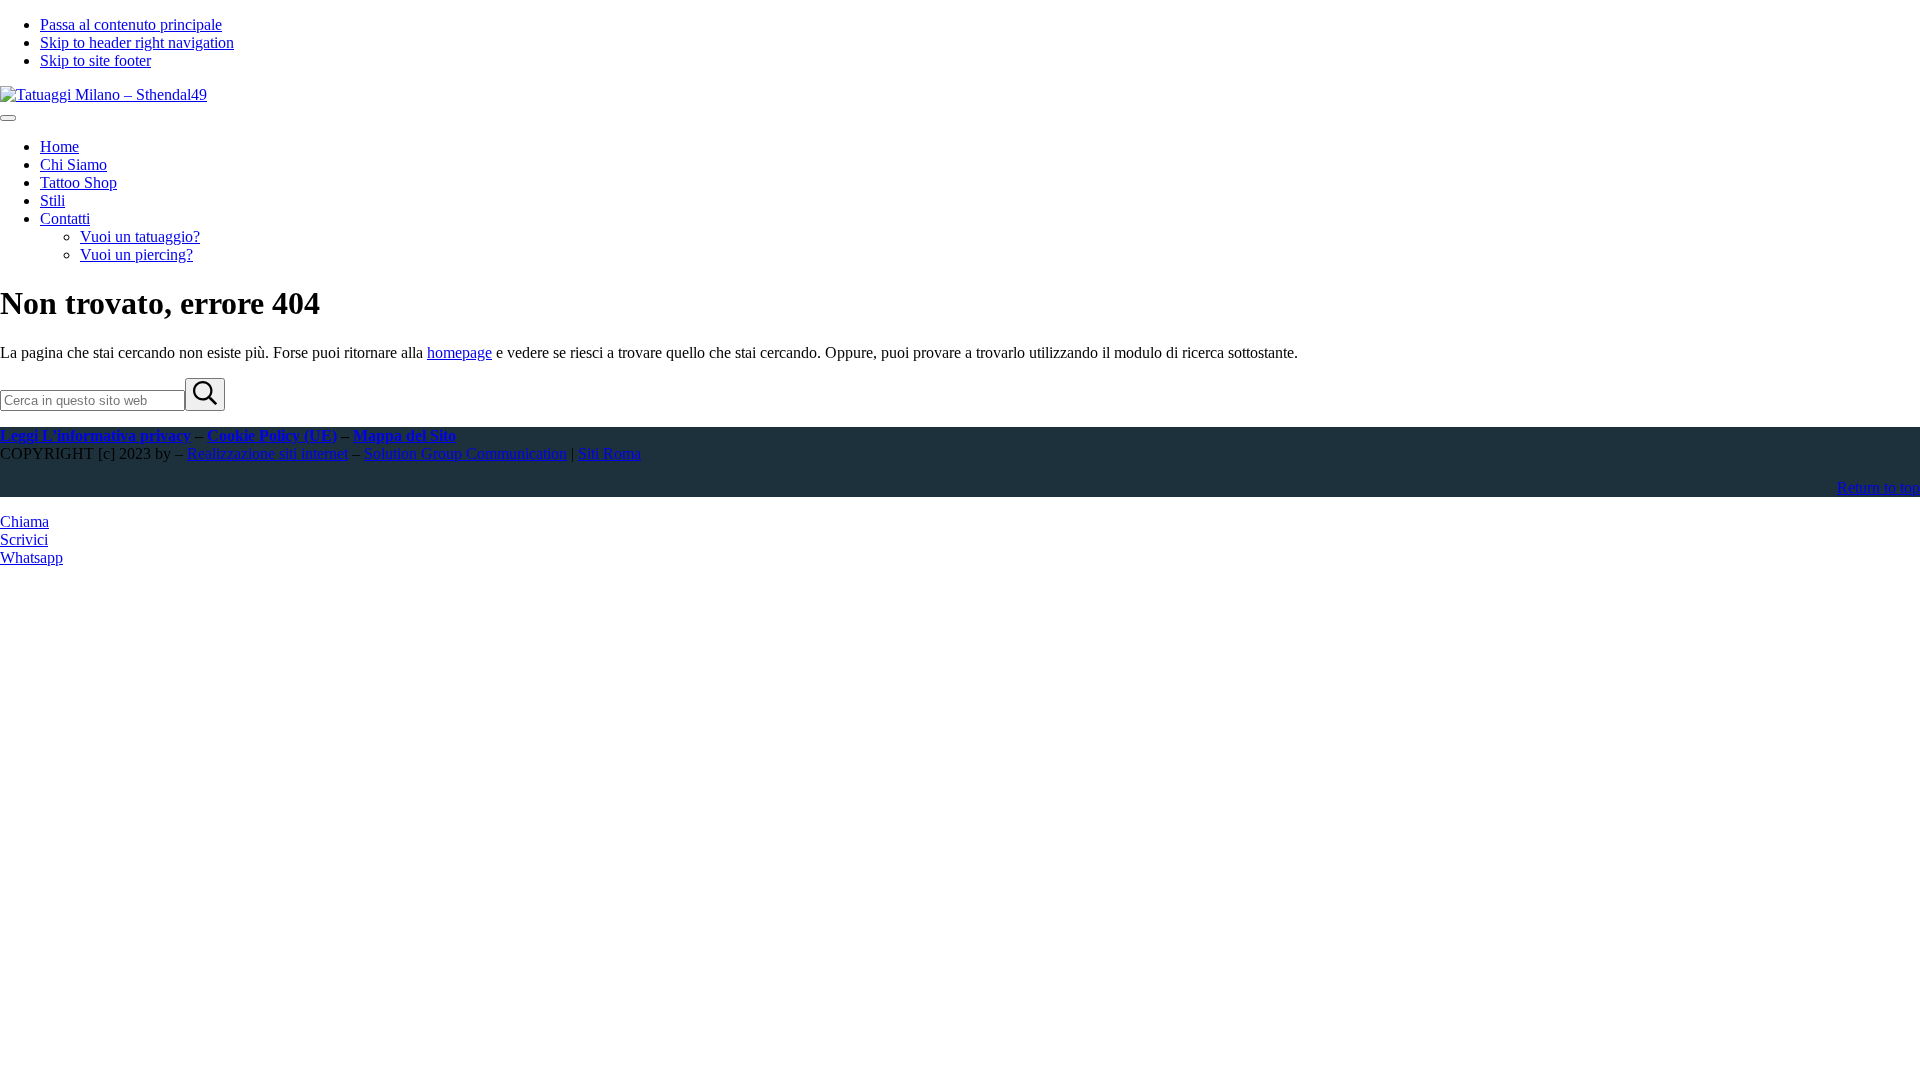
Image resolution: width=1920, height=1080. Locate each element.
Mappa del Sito (404, 435)
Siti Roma (609, 453)
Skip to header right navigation (137, 42)
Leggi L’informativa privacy (95, 435)
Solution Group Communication (465, 453)
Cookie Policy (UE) (272, 435)
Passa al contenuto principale (131, 24)
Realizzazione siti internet (267, 453)
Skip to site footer (95, 60)
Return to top (1878, 487)
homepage (459, 352)
